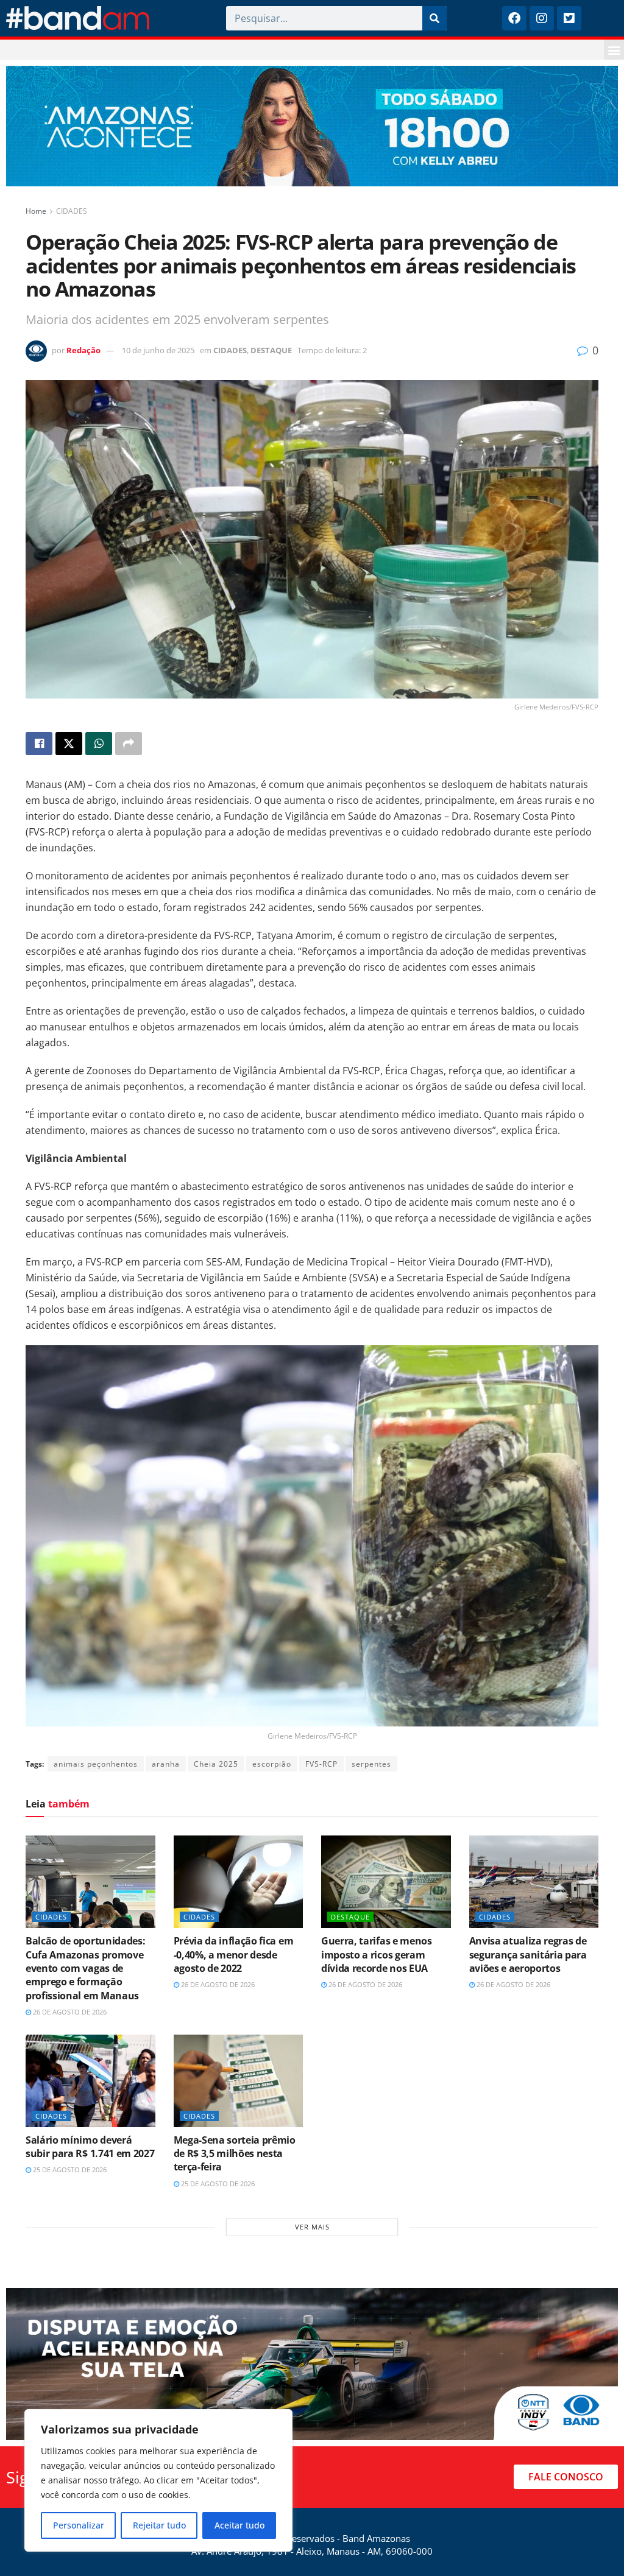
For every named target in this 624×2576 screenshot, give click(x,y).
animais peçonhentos (96, 1764)
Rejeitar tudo (159, 2525)
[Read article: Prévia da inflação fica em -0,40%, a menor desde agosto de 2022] (239, 1882)
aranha (166, 1764)
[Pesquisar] (434, 18)
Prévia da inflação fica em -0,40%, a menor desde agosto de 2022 (234, 1955)
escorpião (272, 1764)
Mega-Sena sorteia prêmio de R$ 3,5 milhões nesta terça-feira (235, 2154)
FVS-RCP (321, 1764)
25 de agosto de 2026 (69, 2170)
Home (36, 211)
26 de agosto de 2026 (69, 2012)
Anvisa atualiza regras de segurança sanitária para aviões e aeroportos (528, 1955)
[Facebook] (514, 18)
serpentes (371, 1764)
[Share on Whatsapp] (99, 744)
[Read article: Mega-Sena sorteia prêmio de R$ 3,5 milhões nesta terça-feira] (239, 2081)
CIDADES (72, 211)
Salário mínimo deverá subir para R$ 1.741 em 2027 (90, 2147)
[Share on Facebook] (39, 744)
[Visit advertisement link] (312, 126)
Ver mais (312, 2227)
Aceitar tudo (239, 2525)
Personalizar (79, 2525)
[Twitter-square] (569, 18)
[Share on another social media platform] (129, 744)
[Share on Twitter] (69, 744)
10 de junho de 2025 (158, 350)
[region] (158, 2480)
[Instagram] (542, 18)
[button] (614, 50)
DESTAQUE (271, 350)
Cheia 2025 (216, 1764)
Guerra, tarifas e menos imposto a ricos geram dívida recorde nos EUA (377, 1955)
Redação (83, 350)
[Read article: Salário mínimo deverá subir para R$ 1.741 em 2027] (90, 2081)
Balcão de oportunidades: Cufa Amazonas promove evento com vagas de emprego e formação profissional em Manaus (85, 1968)
